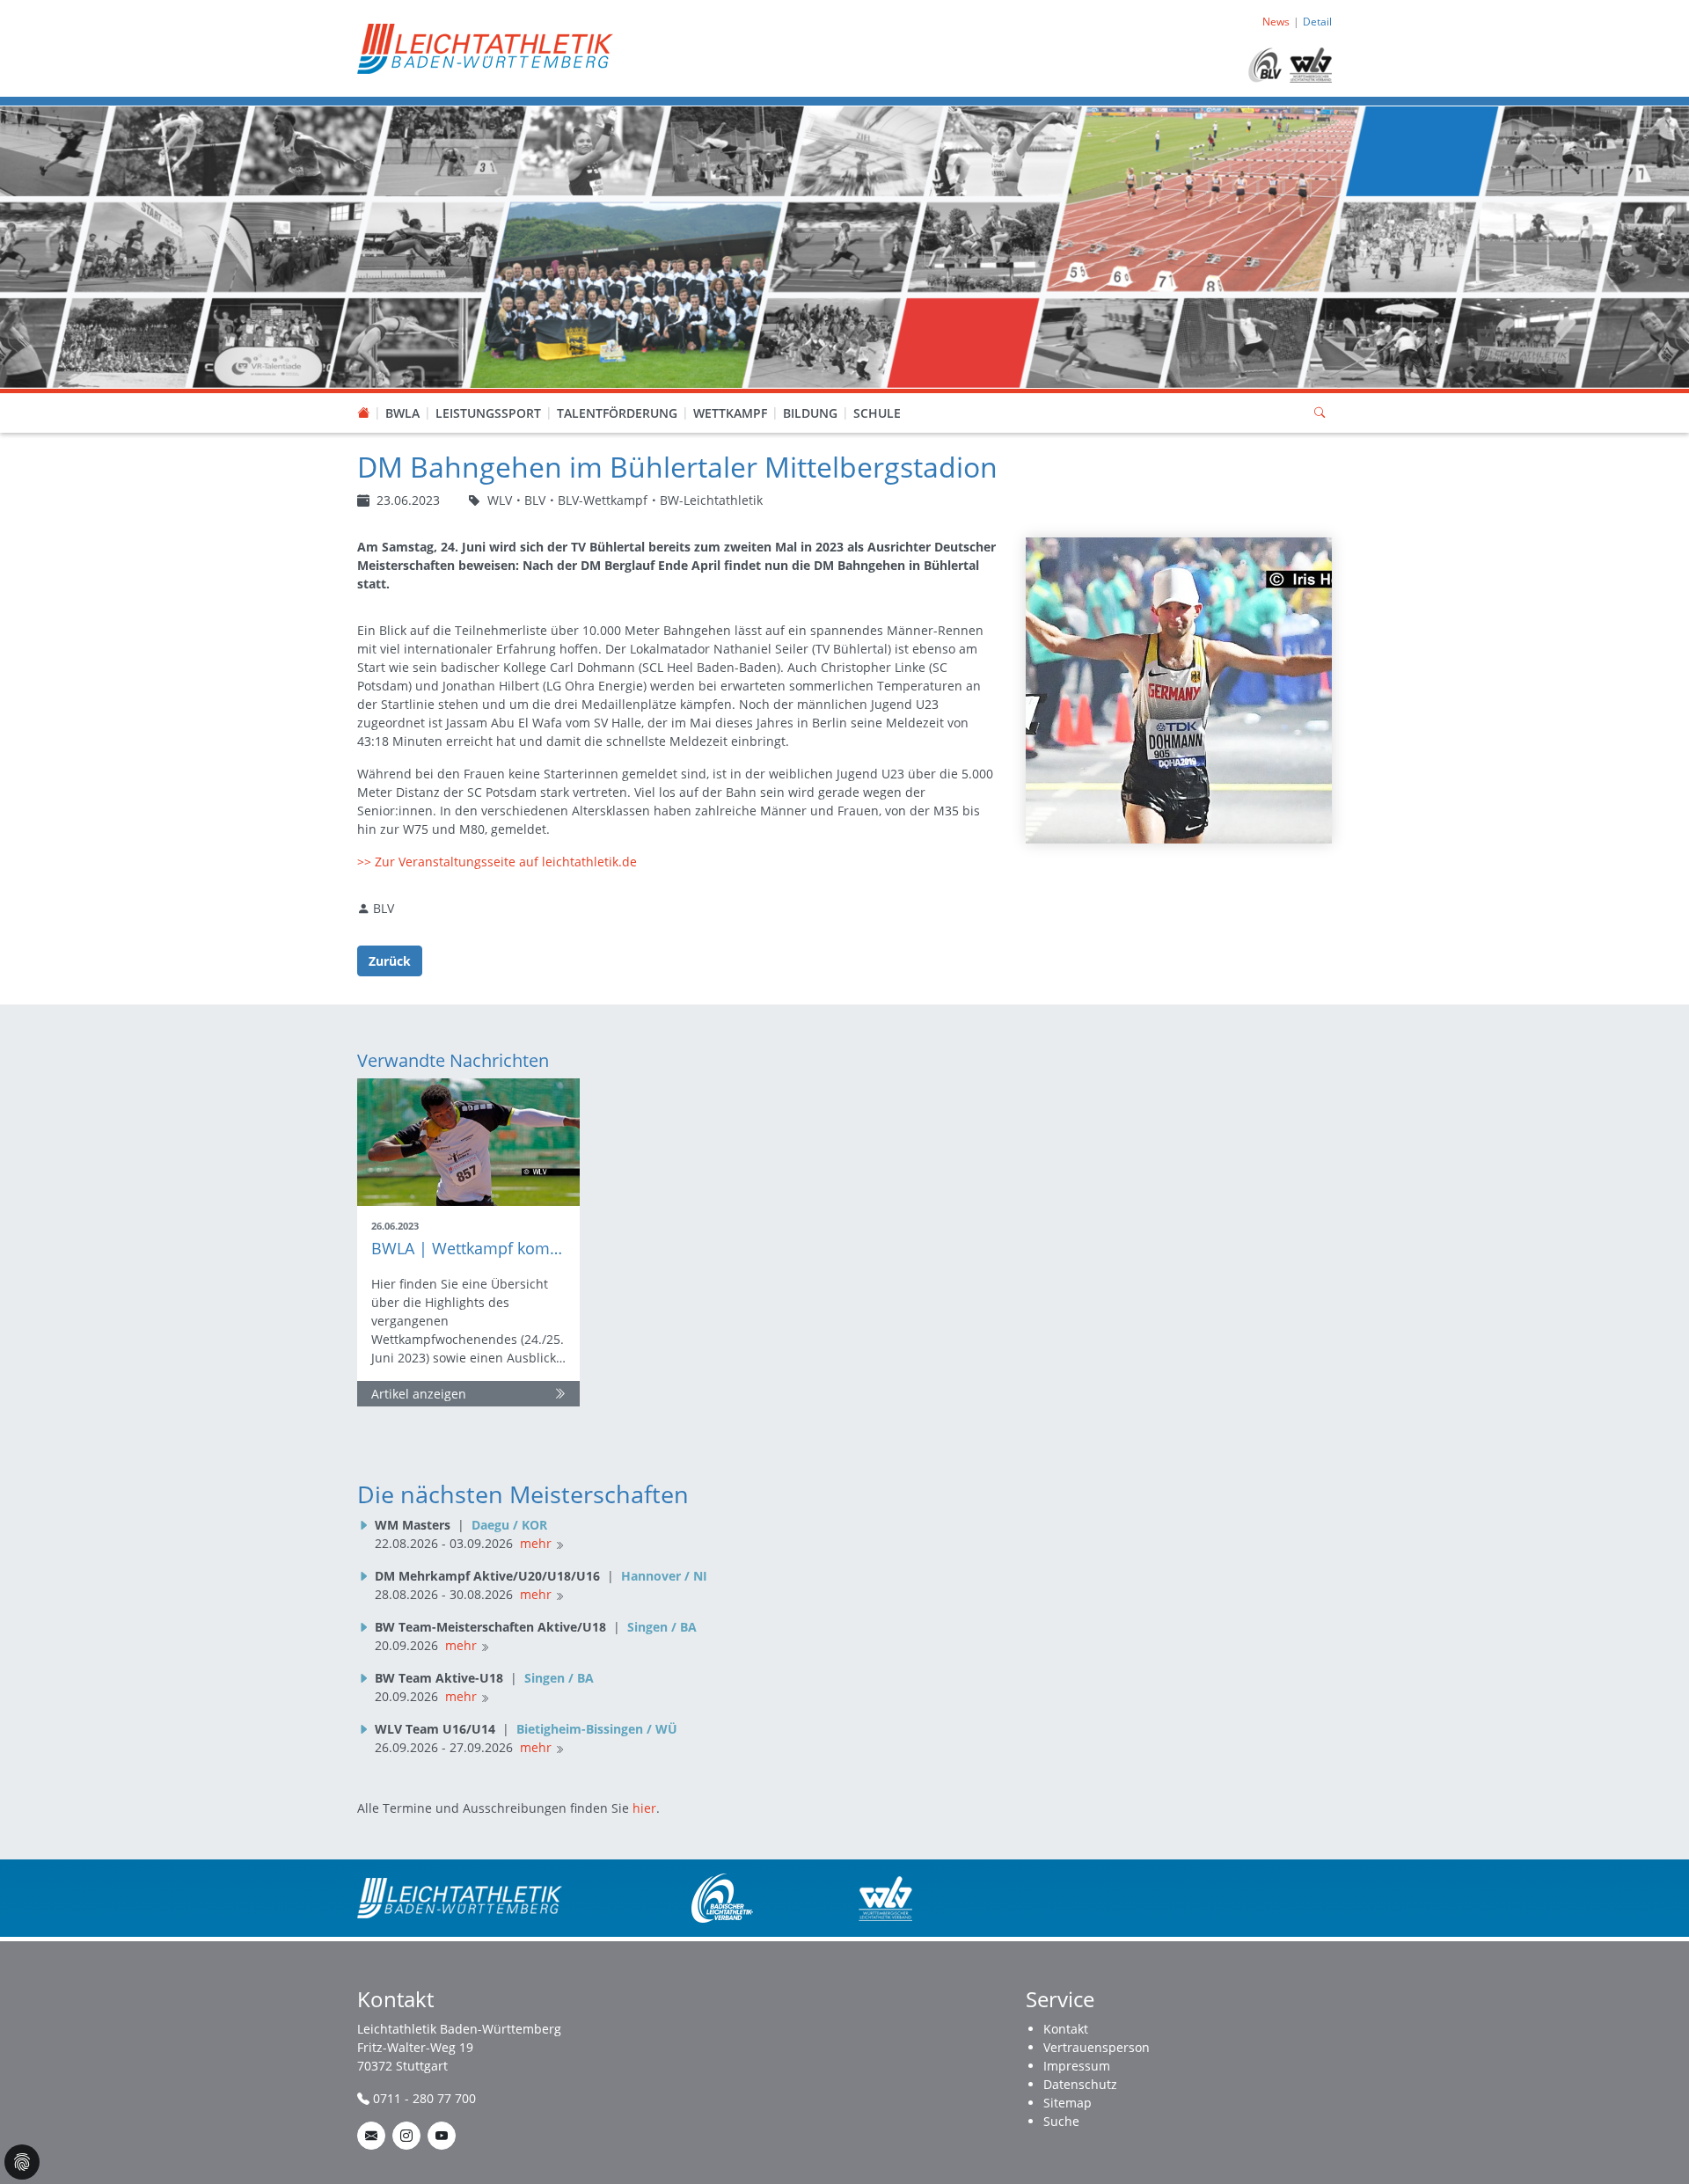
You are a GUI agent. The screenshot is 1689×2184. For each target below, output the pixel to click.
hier (644, 1808)
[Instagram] (406, 2136)
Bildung (810, 413)
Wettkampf (730, 413)
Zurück (390, 961)
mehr (536, 1543)
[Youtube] (442, 2136)
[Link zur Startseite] (485, 47)
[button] (403, 396)
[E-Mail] (371, 2136)
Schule (877, 413)
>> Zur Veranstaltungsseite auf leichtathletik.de (497, 862)
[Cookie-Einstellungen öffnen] (22, 2162)
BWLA (402, 413)
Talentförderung (617, 413)
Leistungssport (488, 413)
